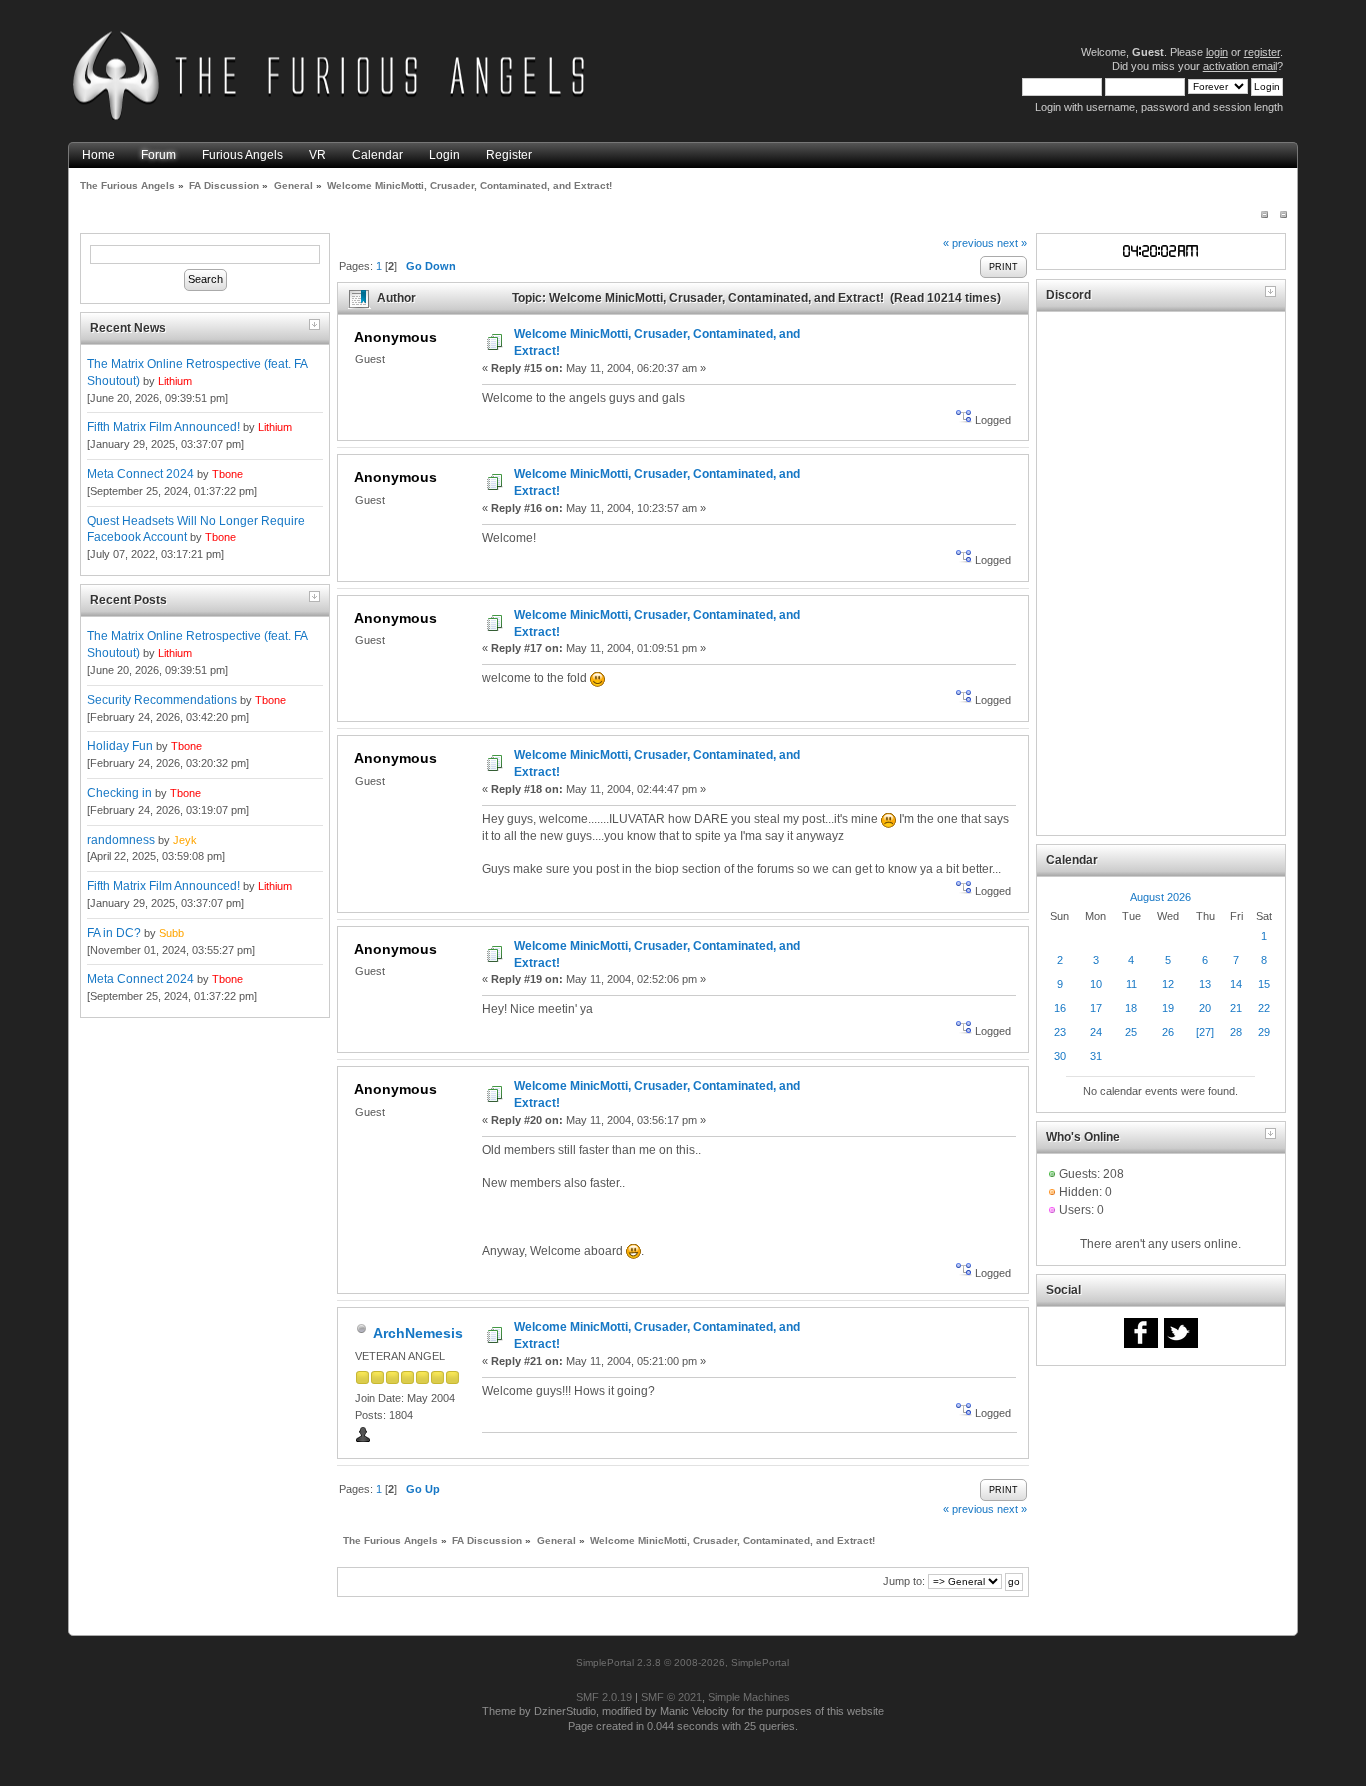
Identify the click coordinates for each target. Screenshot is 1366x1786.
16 (1060, 1008)
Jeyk (185, 840)
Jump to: (904, 1581)
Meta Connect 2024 (140, 474)
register (1262, 52)
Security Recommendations (162, 700)
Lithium (175, 381)
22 (1264, 1008)
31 (1096, 1056)
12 (1168, 984)
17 (1096, 1008)
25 (1131, 1032)
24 (1096, 1032)
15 (1264, 984)
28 (1236, 1032)
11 (1131, 984)
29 (1264, 1032)
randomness (121, 840)
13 (1205, 984)
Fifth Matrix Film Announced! (163, 427)
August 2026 (1160, 897)
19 (1168, 1008)
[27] (1205, 1032)
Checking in (119, 793)
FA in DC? (114, 933)
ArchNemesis (418, 1333)
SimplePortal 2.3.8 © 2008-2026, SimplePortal (682, 1662)
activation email (1240, 66)
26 (1168, 1032)
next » (1012, 243)
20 (1205, 1008)
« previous (968, 243)
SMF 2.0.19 (604, 1697)
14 (1236, 984)
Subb (171, 933)
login (1217, 52)
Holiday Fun (120, 746)
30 (1060, 1056)
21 (1236, 1008)
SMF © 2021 (671, 1697)
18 (1131, 1008)
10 (1096, 984)
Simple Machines (749, 1697)
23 (1060, 1032)
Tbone (227, 474)
